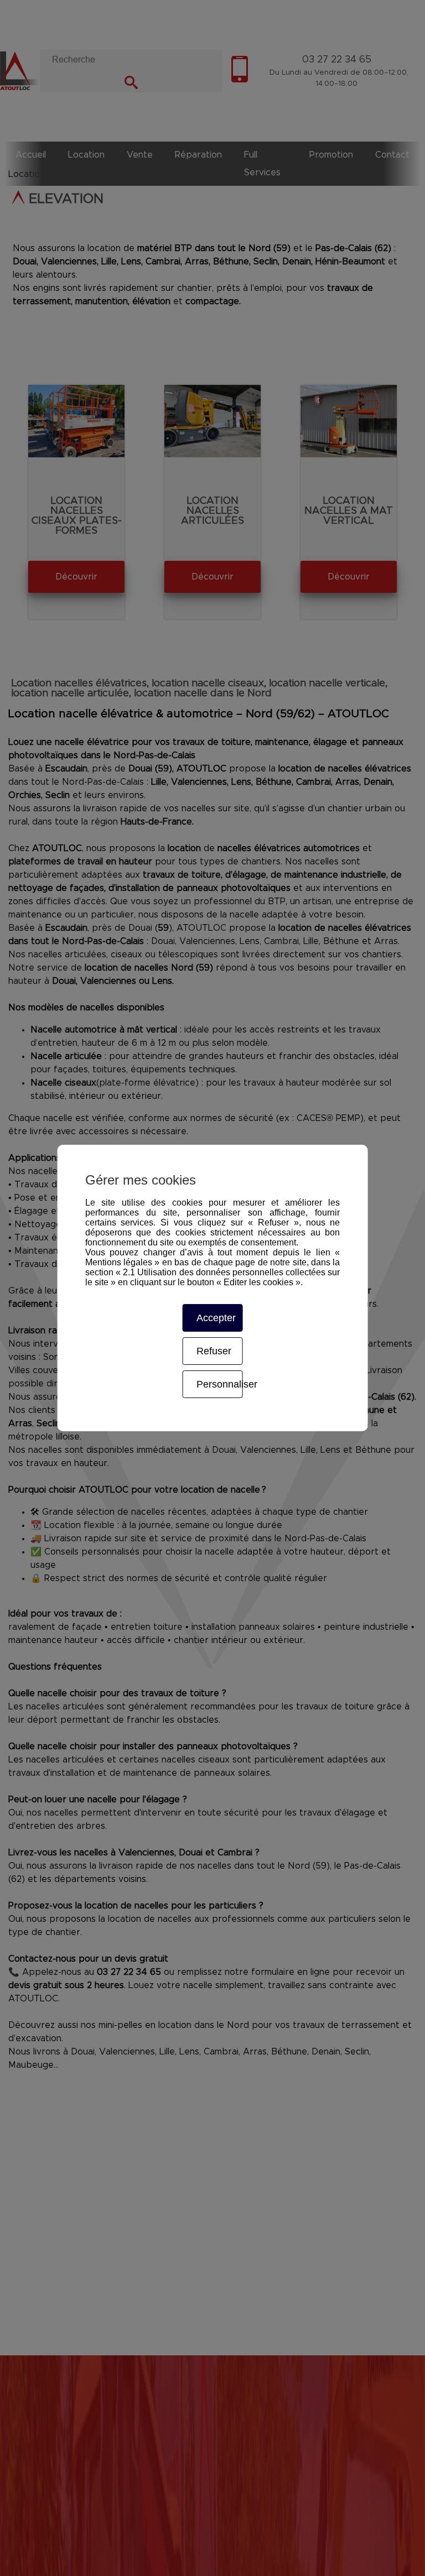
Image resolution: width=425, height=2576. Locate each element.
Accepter (216, 1318)
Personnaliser (219, 1384)
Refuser (214, 1351)
